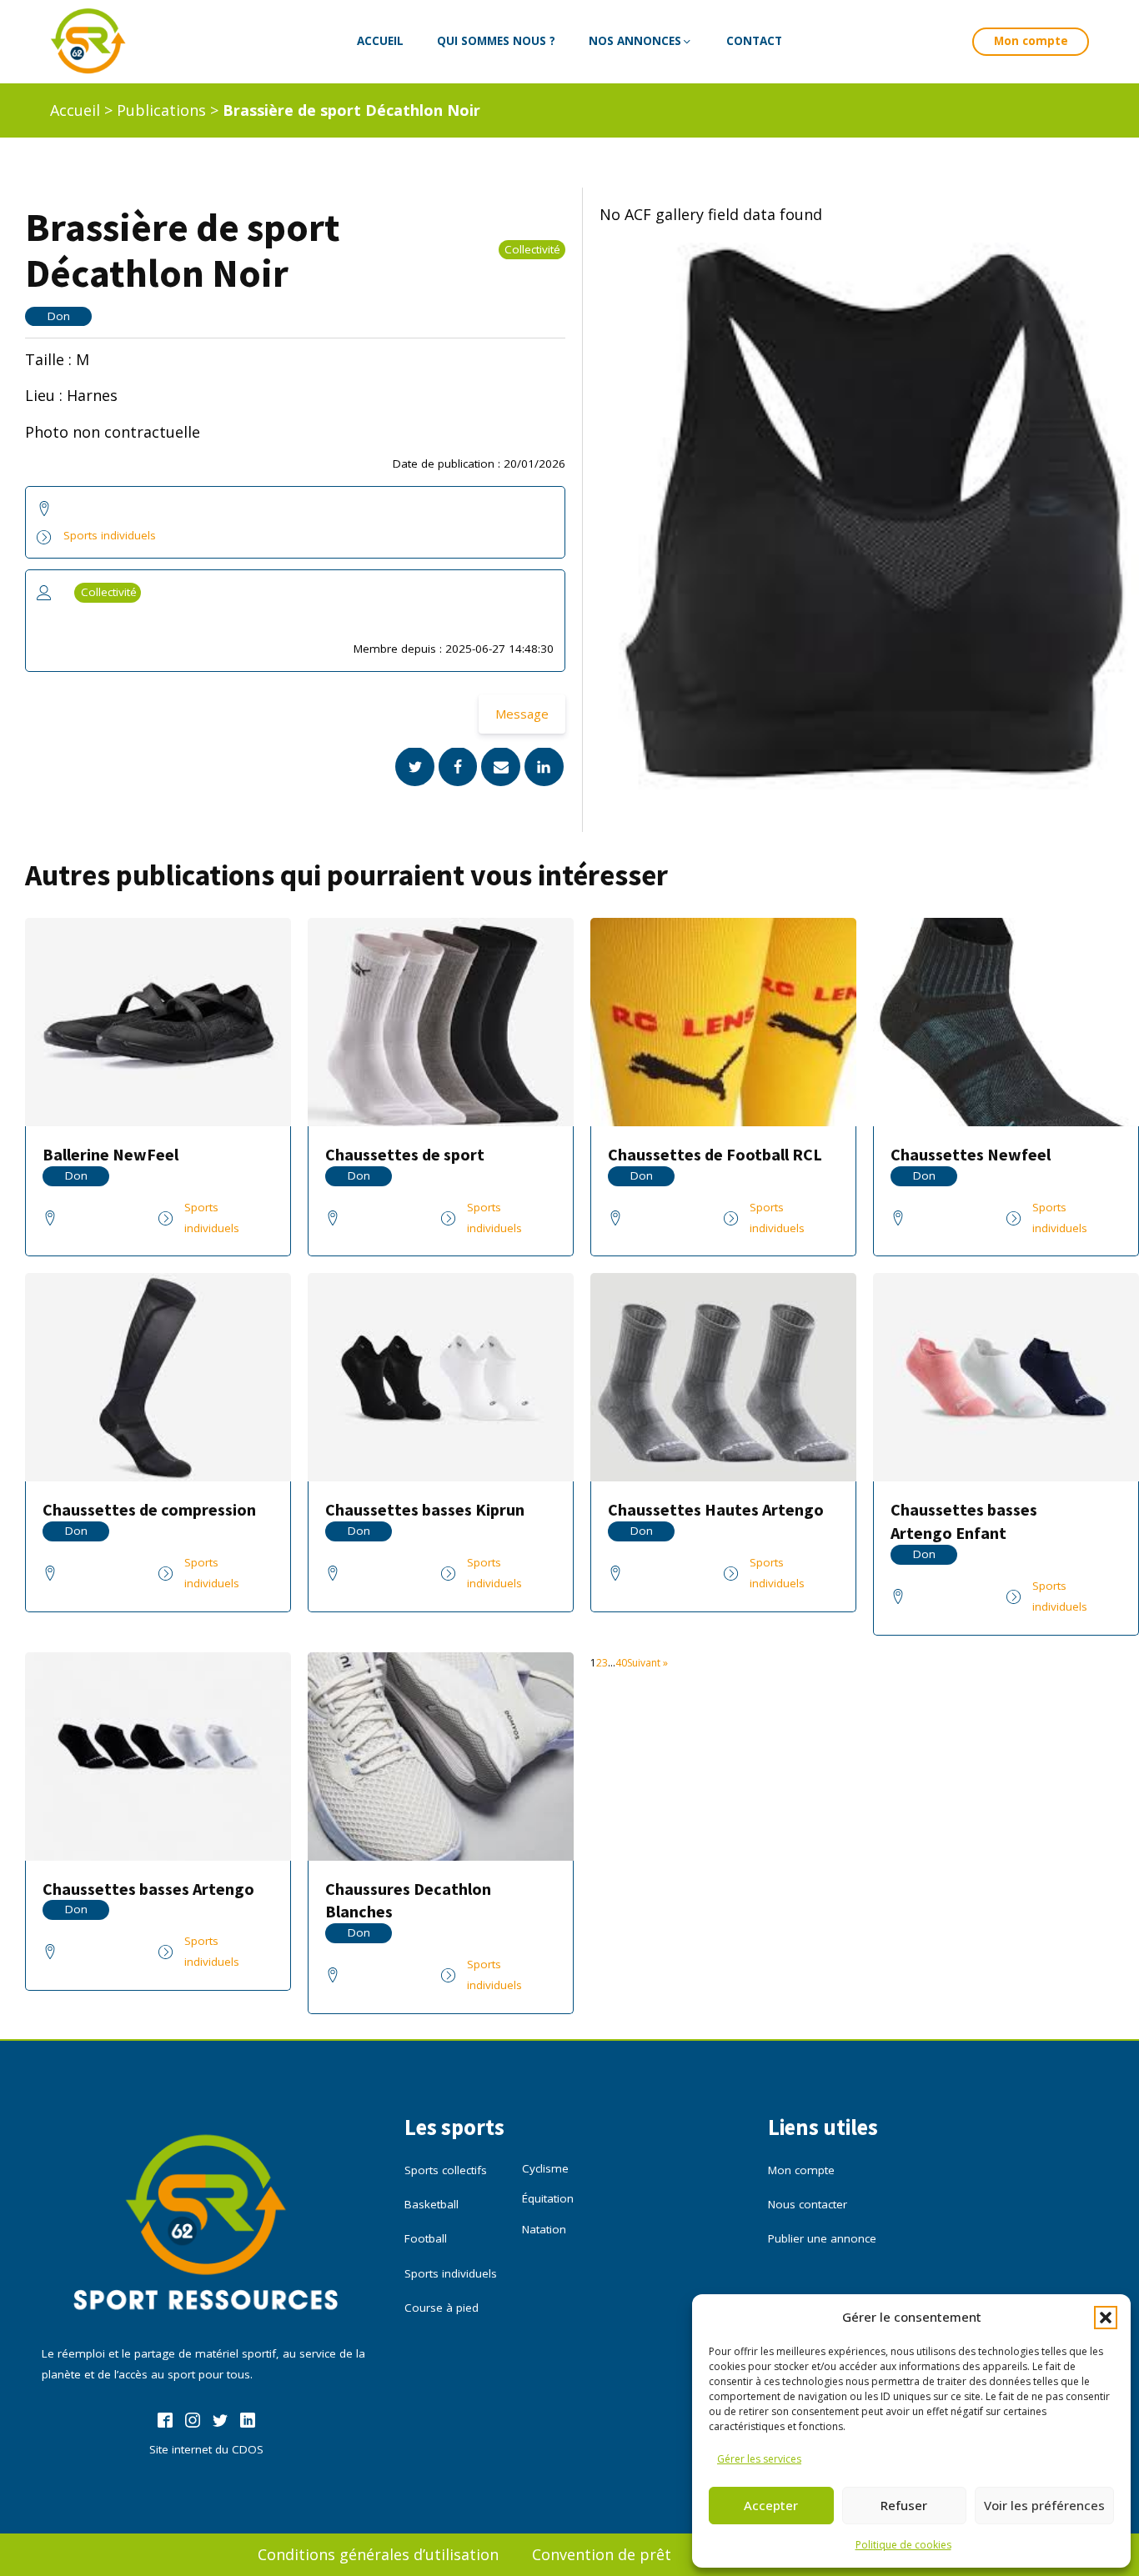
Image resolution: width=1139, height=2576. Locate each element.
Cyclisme (545, 2168)
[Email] (501, 767)
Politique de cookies (903, 2545)
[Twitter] (415, 767)
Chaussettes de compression (149, 1509)
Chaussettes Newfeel (971, 1154)
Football (426, 2238)
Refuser (904, 2505)
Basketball (432, 2204)
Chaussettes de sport (405, 1154)
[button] (1106, 2318)
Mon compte (1031, 41)
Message (522, 714)
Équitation (548, 2198)
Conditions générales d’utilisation (378, 2554)
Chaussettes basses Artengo (148, 1889)
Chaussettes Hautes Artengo (716, 1509)
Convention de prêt (602, 2554)
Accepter (771, 2505)
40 (621, 1663)
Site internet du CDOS (206, 2449)
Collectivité (532, 250)
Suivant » (647, 1663)
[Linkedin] (544, 767)
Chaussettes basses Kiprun (425, 1509)
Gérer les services (759, 2459)
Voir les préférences (1044, 2505)
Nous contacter (808, 2204)
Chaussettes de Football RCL (715, 1154)
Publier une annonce (822, 2238)
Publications (161, 110)
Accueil (75, 110)
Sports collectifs (446, 2170)
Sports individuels (110, 536)
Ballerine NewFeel (110, 1154)
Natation (544, 2229)
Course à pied (442, 2308)
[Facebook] (458, 767)
